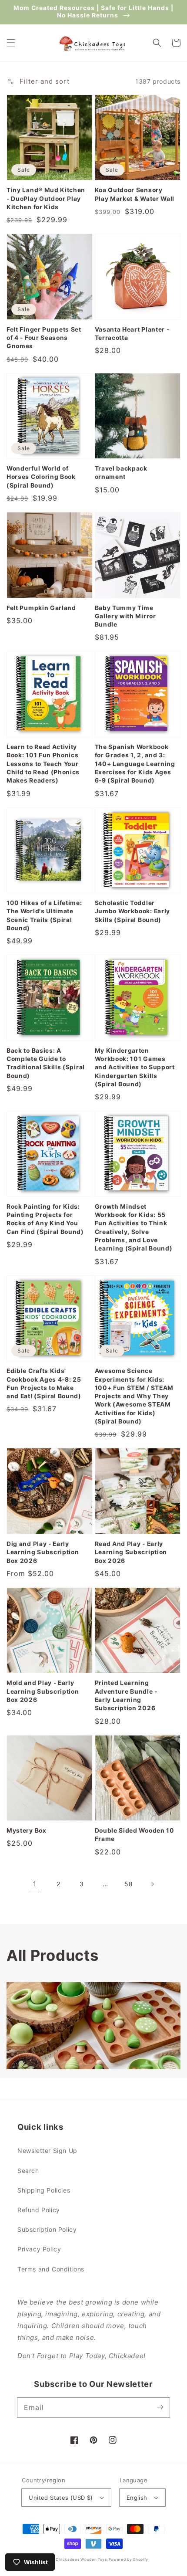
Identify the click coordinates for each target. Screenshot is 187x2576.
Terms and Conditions (51, 2269)
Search (28, 2171)
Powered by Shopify (129, 2559)
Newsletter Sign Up (47, 2151)
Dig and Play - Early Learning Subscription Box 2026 (43, 1552)
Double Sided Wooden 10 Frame (135, 1835)
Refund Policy (39, 2210)
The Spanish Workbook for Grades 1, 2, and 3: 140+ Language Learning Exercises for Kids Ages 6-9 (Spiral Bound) (135, 764)
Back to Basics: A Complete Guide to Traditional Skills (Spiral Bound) (46, 1063)
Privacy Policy (39, 2249)
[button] (11, 43)
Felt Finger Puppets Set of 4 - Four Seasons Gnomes (44, 338)
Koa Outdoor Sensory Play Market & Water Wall (135, 194)
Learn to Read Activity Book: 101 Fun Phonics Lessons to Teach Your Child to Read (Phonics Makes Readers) (43, 764)
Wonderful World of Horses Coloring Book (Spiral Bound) (41, 477)
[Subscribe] (160, 2407)
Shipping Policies (44, 2190)
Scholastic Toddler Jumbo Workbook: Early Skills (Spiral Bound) (133, 911)
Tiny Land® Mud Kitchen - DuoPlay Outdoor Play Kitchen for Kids (46, 198)
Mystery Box (27, 1830)
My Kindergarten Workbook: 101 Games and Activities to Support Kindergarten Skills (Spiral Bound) (135, 1067)
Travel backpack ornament (121, 473)
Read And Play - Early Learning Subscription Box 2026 (131, 1552)
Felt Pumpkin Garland (41, 608)
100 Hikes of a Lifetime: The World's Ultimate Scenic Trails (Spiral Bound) (44, 915)
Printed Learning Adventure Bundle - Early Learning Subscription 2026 (126, 1695)
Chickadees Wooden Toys (81, 2559)
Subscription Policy (47, 2229)
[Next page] (152, 1884)
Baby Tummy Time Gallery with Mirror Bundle (125, 616)
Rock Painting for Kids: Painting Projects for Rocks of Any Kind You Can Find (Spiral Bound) (45, 1219)
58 (129, 1884)
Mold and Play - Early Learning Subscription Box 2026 (43, 1691)
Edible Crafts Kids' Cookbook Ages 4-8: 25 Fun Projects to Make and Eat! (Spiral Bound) (44, 1383)
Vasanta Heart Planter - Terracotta (132, 334)
